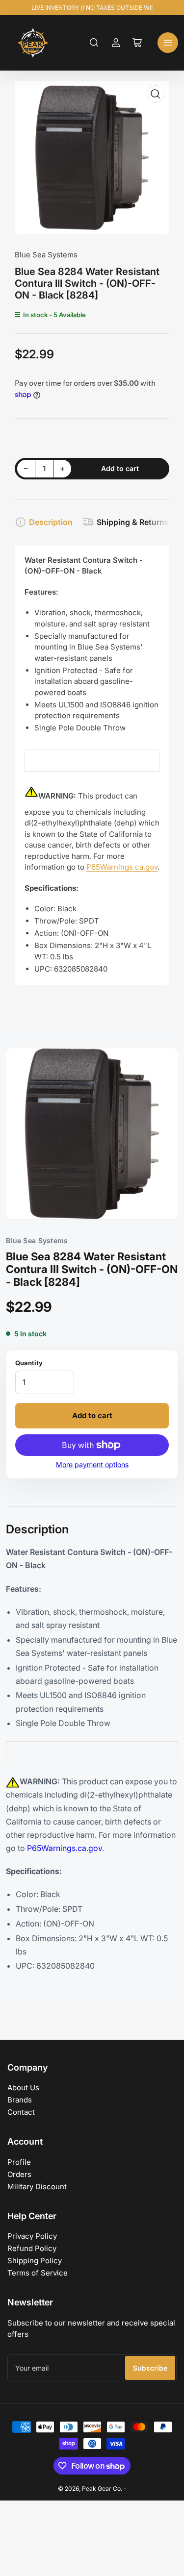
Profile (19, 2162)
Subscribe (150, 2368)
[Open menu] (168, 43)
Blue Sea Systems (46, 255)
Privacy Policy (32, 2236)
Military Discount (37, 2187)
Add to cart (92, 1415)
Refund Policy (32, 2248)
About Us (23, 2088)
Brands (20, 2100)
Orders (19, 2174)
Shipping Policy (35, 2261)
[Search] (94, 43)
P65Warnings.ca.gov (122, 867)
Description (51, 522)
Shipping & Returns (133, 522)
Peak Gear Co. (102, 2488)
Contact (21, 2112)
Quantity (29, 1363)
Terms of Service (38, 2273)
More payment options (92, 1464)
